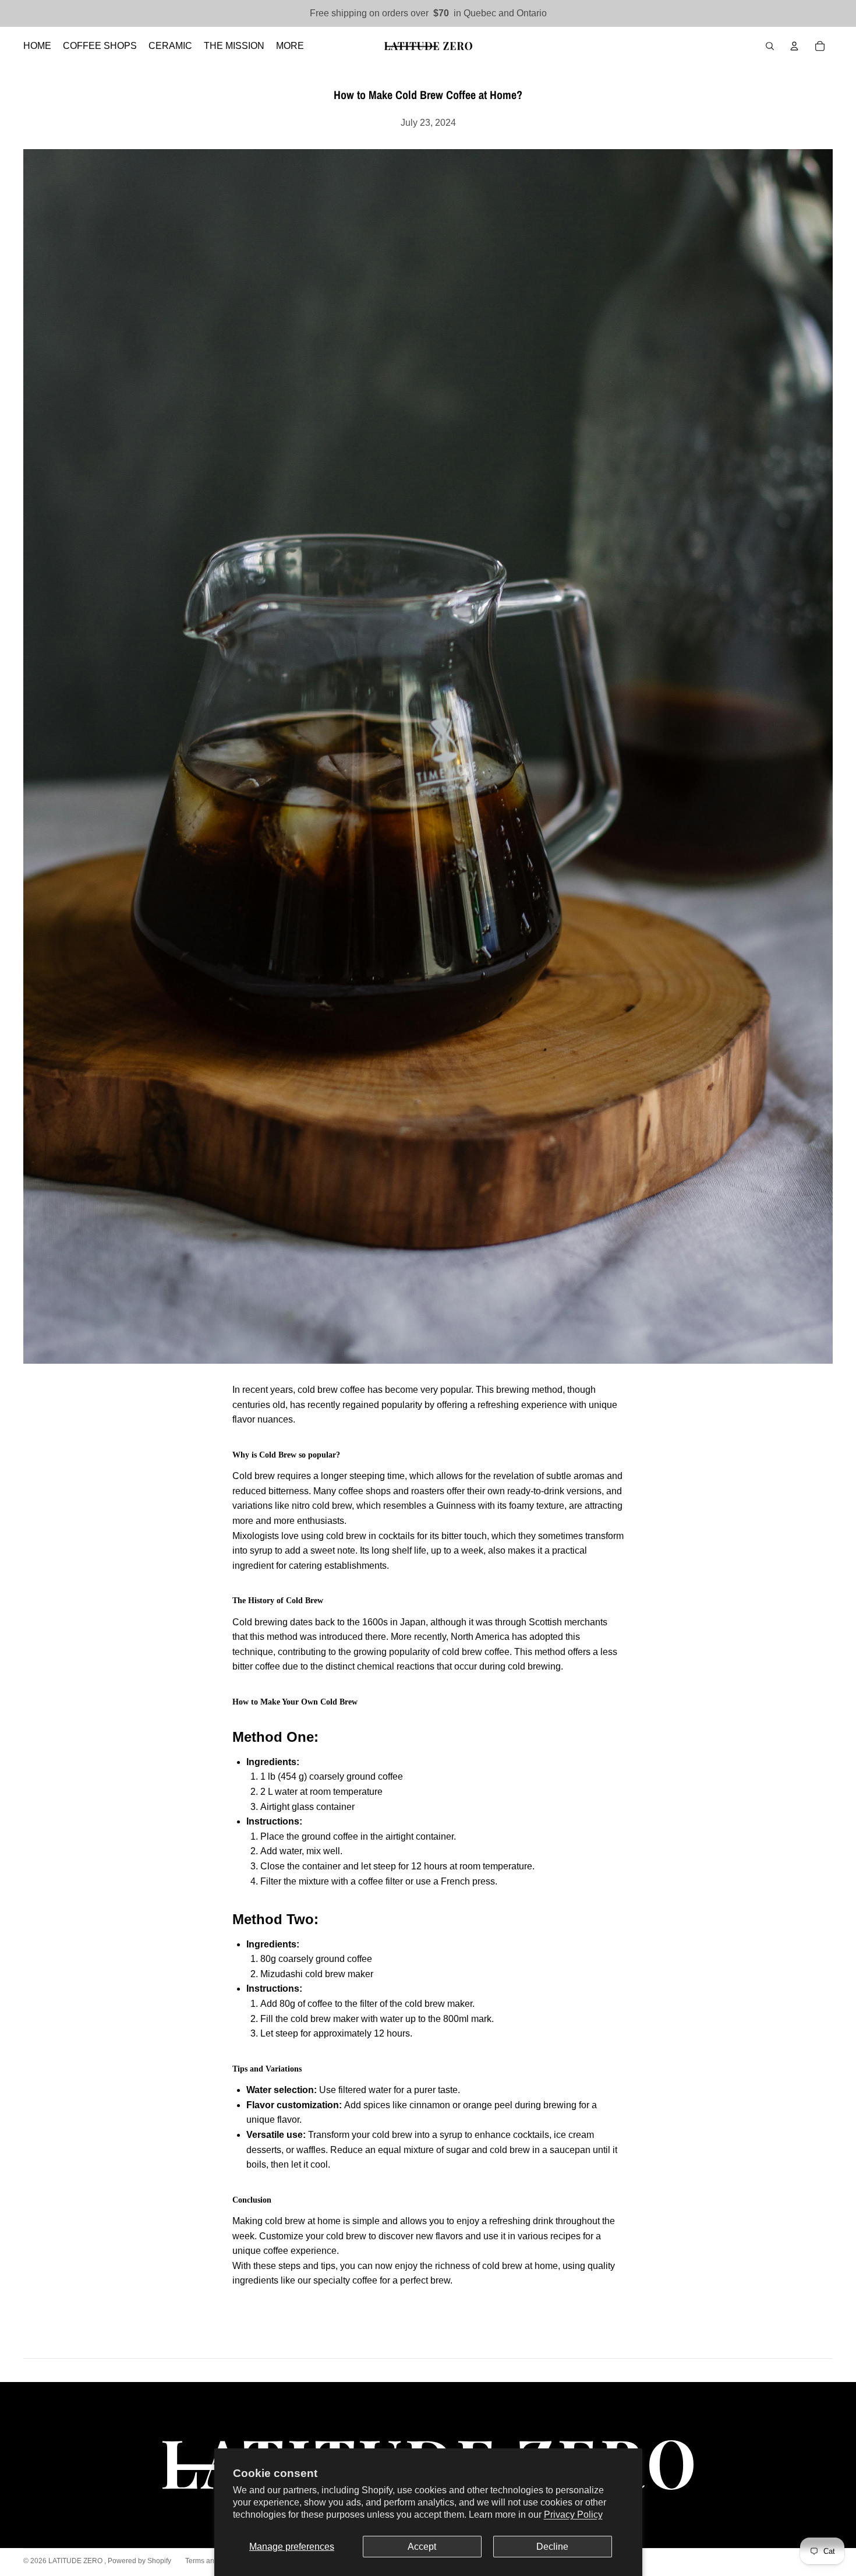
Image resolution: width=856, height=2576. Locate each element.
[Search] (770, 46)
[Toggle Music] (832, 1545)
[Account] (794, 46)
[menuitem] (290, 46)
